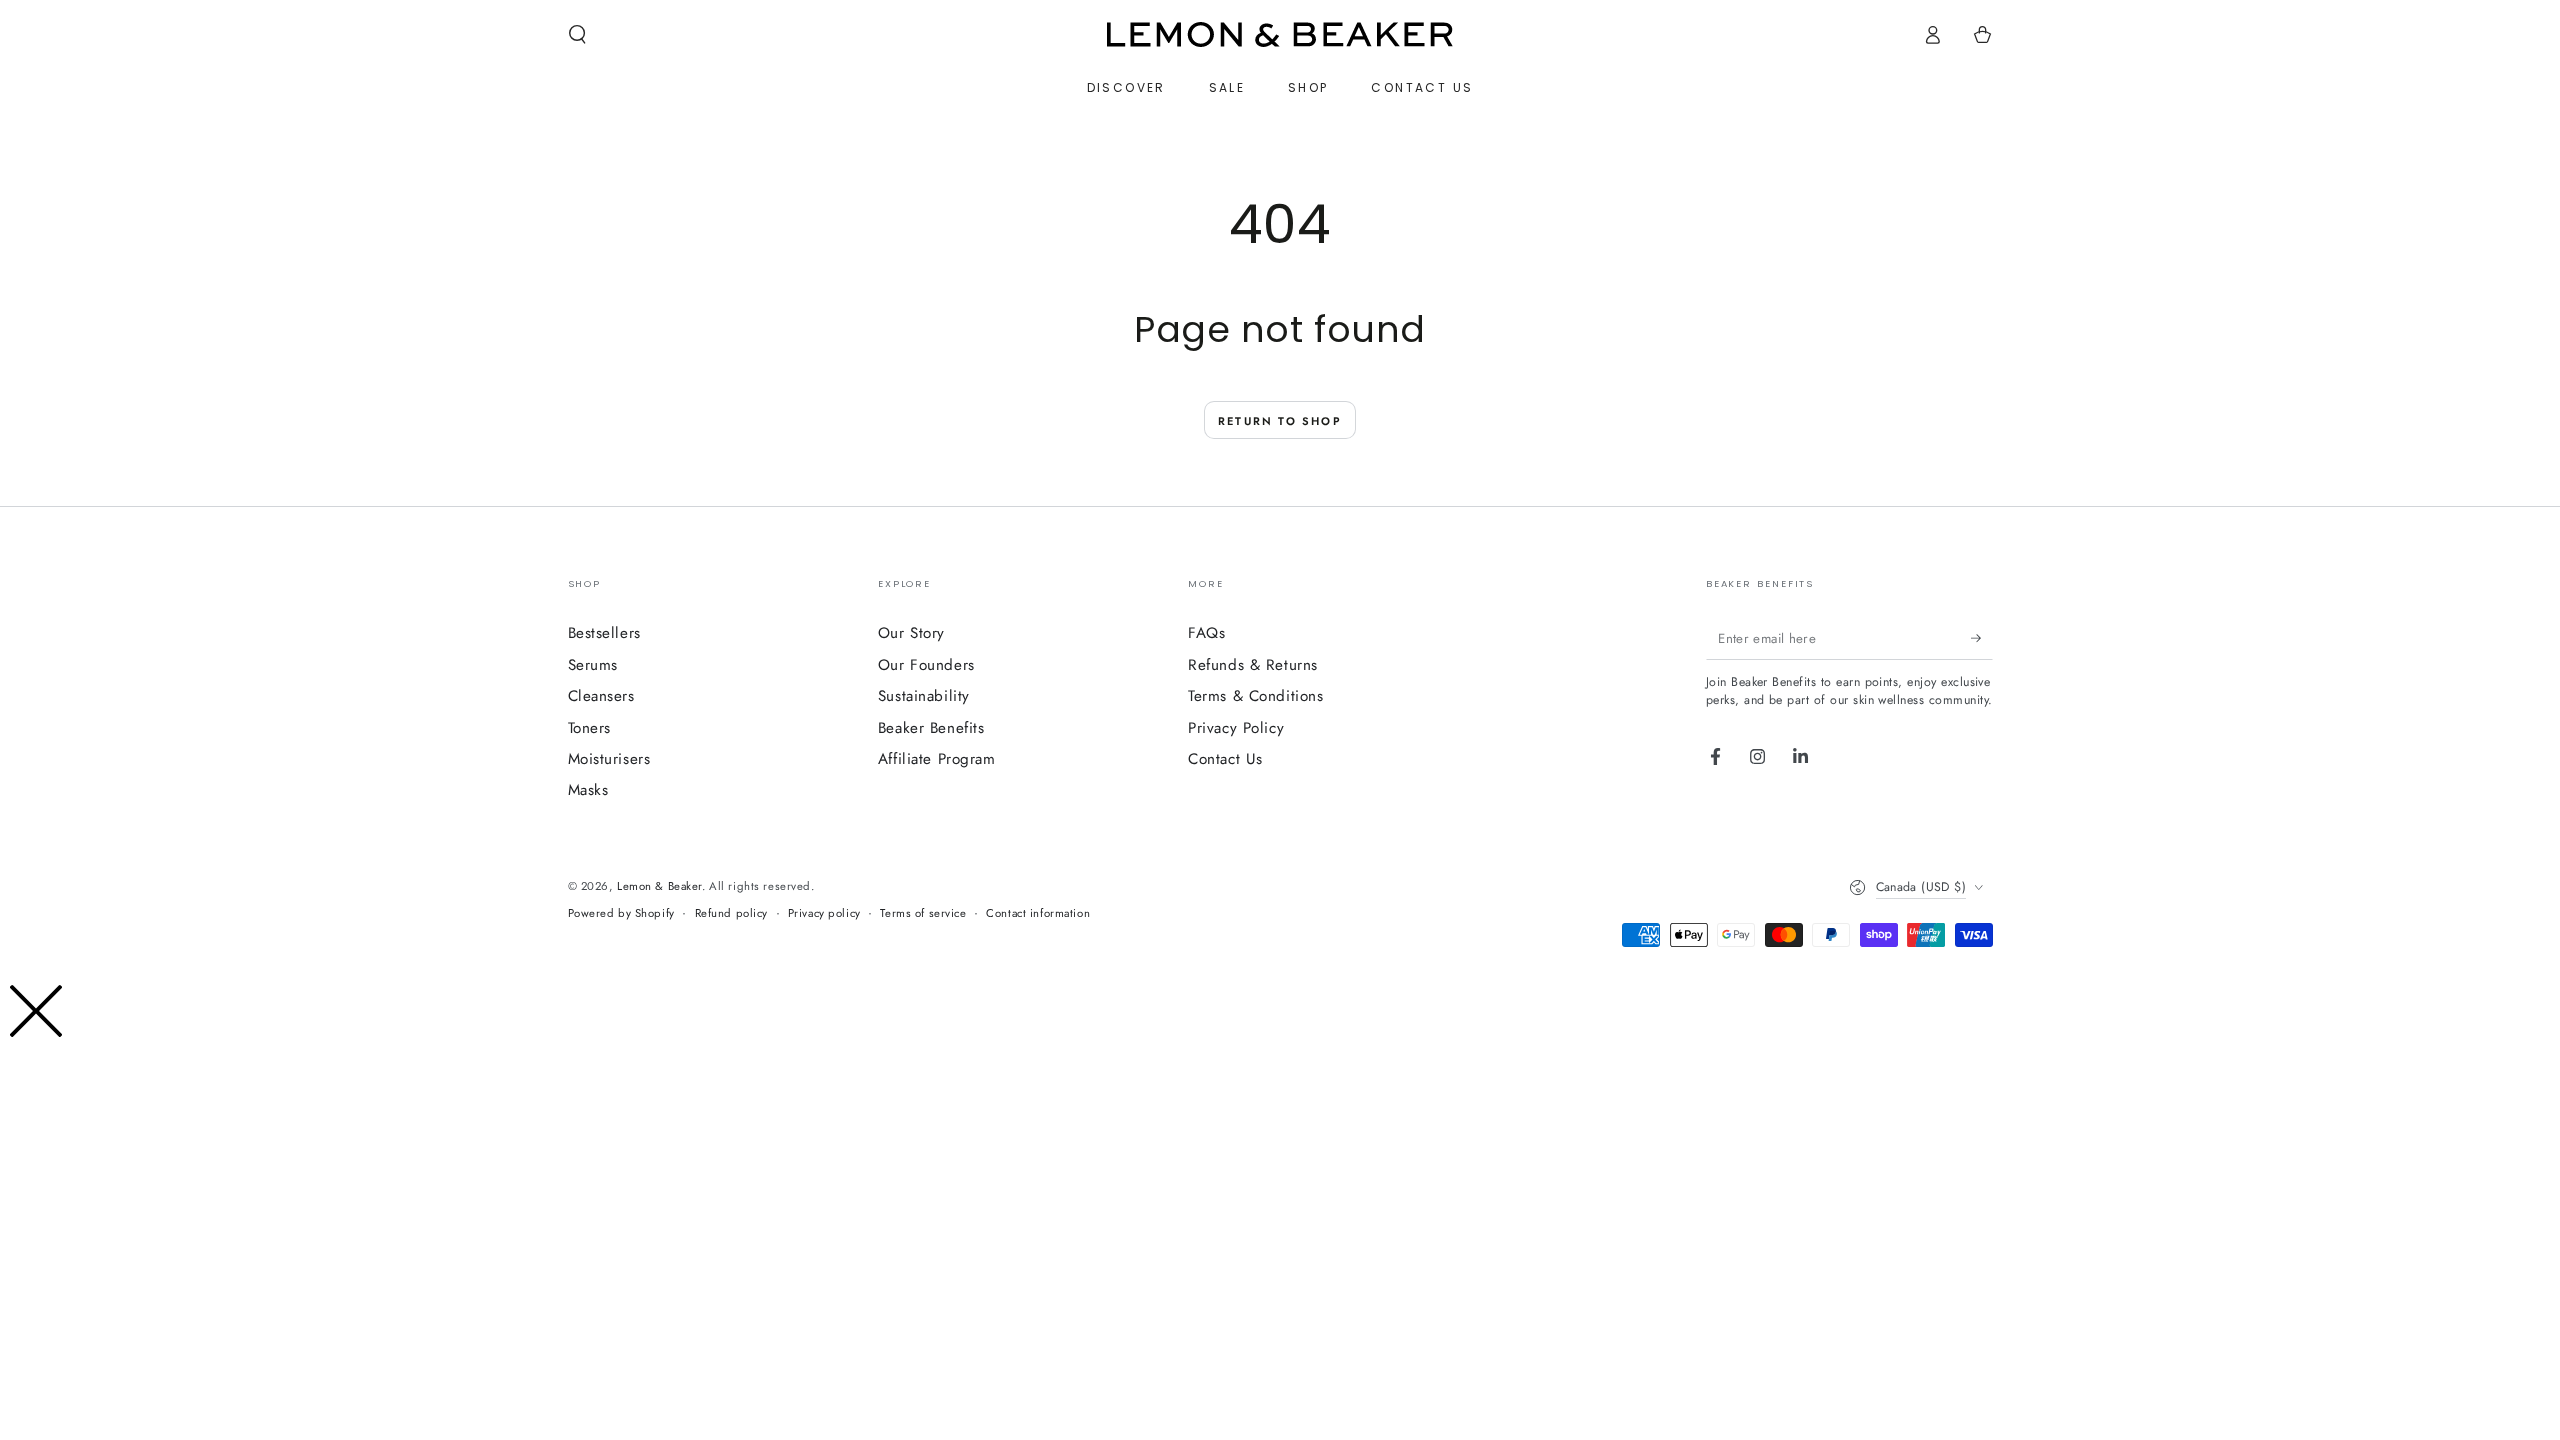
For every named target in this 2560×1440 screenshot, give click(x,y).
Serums (593, 665)
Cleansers (601, 696)
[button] (577, 35)
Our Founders (926, 665)
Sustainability (924, 696)
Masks (588, 790)
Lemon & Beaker (659, 886)
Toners (589, 728)
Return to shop (1280, 421)
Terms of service (923, 913)
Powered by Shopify (621, 913)
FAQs (1206, 633)
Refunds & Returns (1253, 665)
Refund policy (731, 913)
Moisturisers (609, 759)
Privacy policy (824, 913)
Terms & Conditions (1255, 696)
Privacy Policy (1236, 728)
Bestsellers (604, 633)
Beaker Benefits (931, 728)
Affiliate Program (937, 759)
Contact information (1038, 913)
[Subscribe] (1982, 638)
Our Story (911, 633)
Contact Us (1225, 759)
